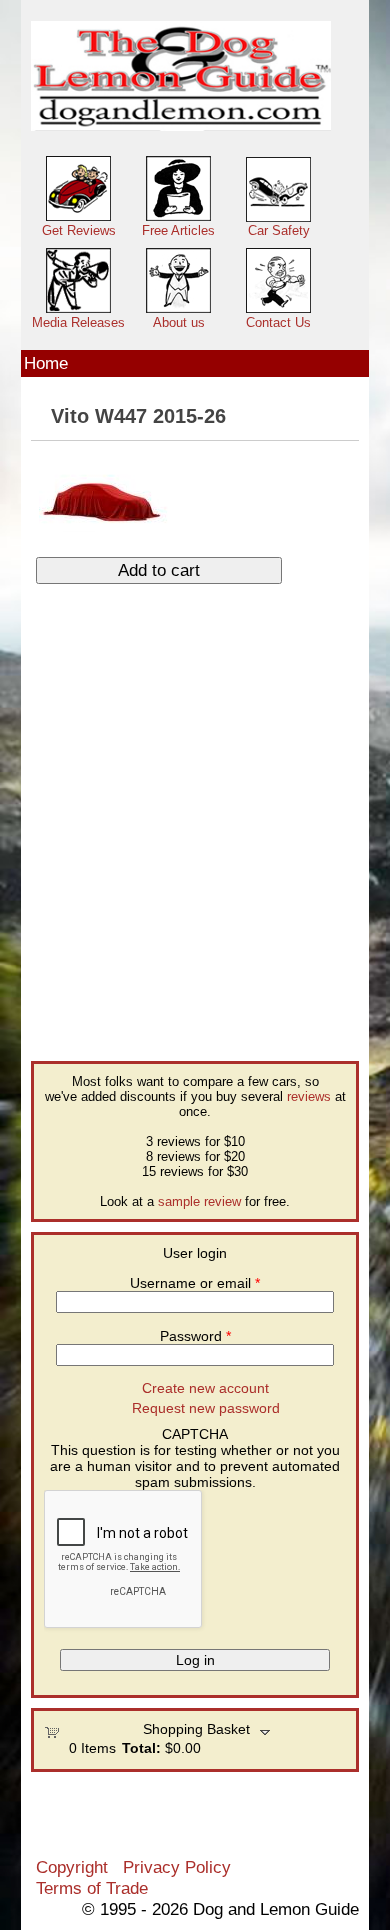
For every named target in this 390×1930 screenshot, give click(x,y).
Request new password (206, 1408)
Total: (141, 1748)
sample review (199, 1201)
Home (46, 363)
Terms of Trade (92, 1888)
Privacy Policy (177, 1867)
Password (195, 1336)
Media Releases (78, 322)
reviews (309, 1096)
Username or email (195, 1283)
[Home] (181, 76)
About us (179, 322)
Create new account (205, 1388)
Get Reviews (79, 230)
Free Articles (178, 230)
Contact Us (278, 322)
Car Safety (279, 230)
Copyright (72, 1867)
